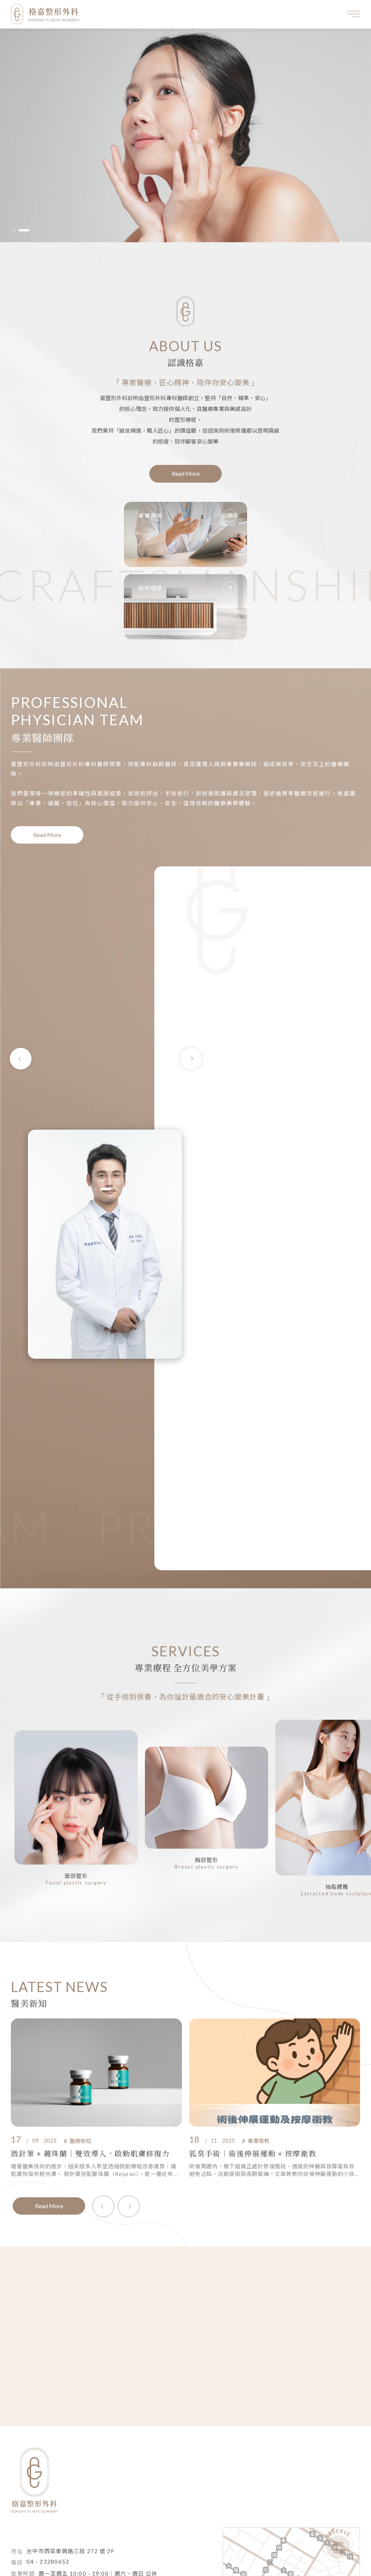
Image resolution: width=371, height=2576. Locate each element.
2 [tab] (28, 230)
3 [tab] (112, 1189)
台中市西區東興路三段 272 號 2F (70, 2551)
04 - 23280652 (48, 2562)
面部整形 (76, 1876)
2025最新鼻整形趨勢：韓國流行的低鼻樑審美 (270, 2153)
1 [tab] (18, 230)
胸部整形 (207, 1860)
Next (191, 1059)
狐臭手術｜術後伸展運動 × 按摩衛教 (75, 2153)
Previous (21, 1059)
